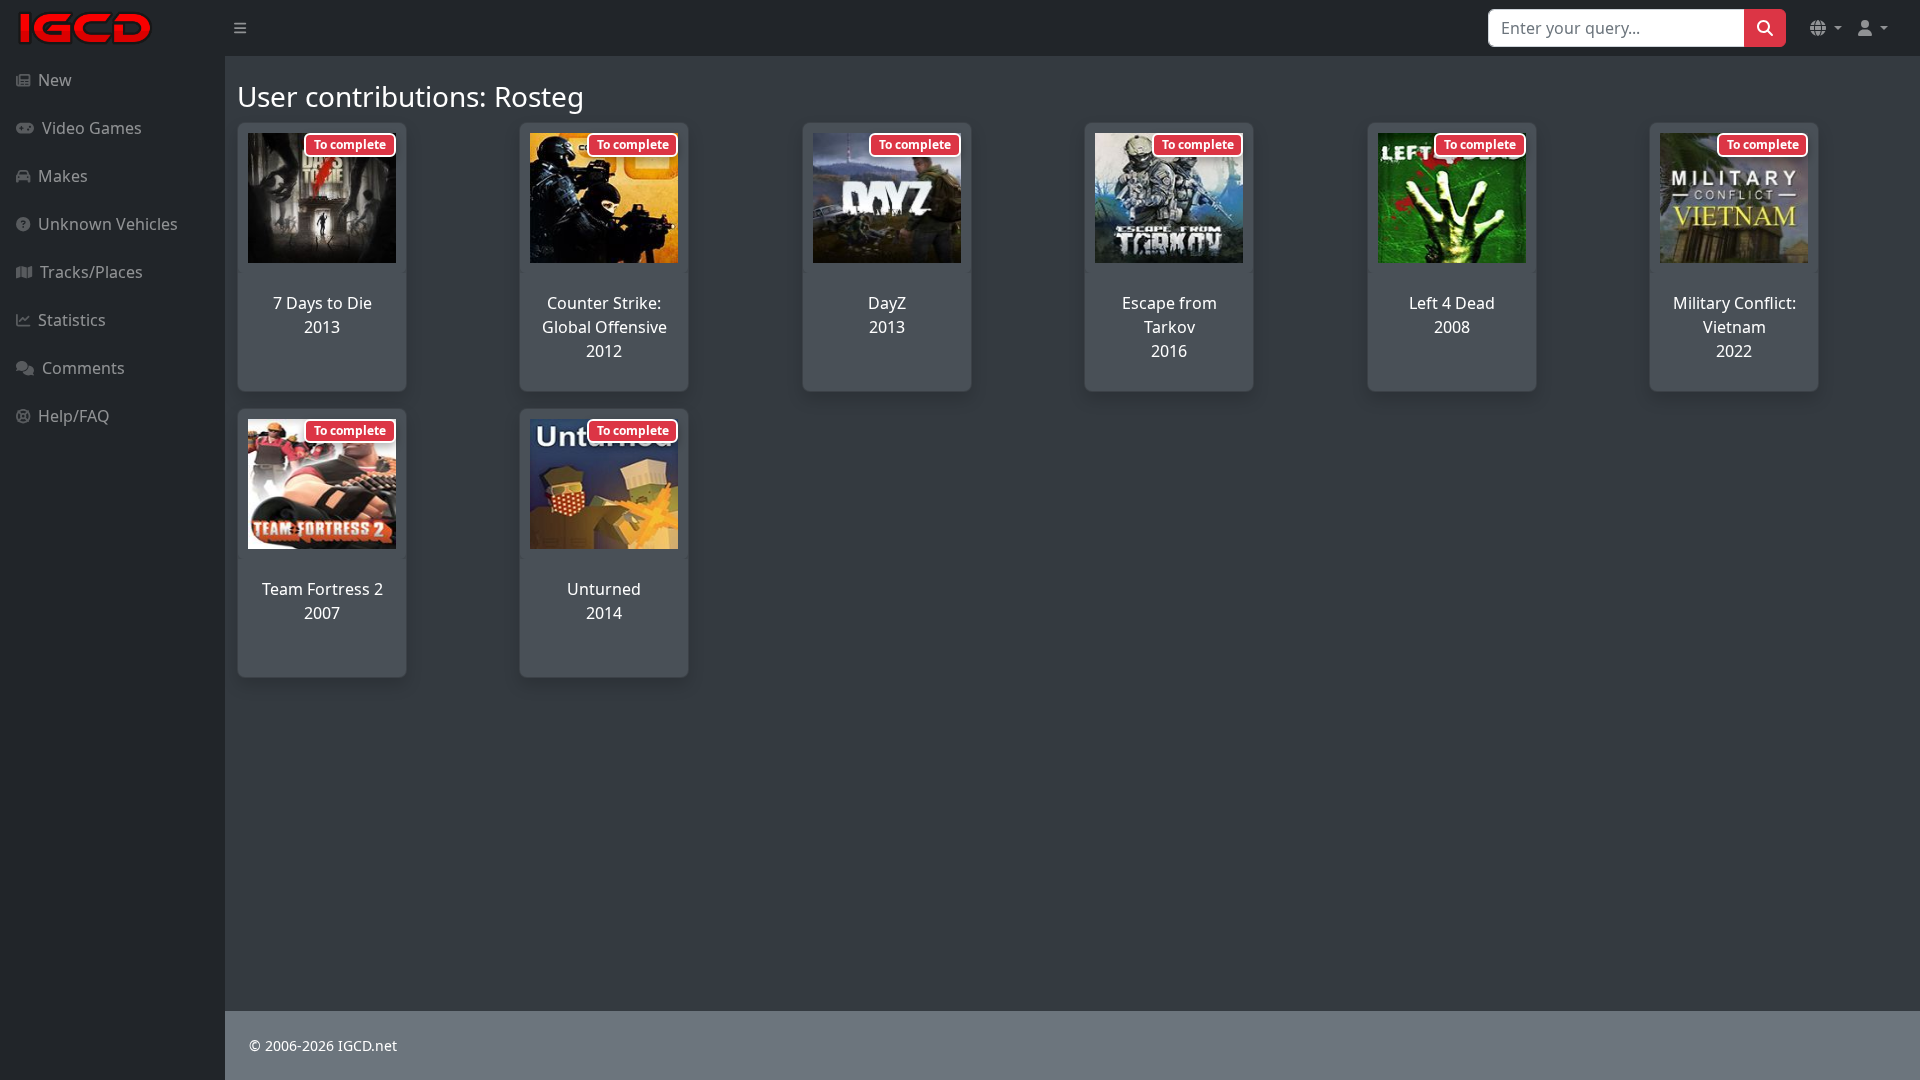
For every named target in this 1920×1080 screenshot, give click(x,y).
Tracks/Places (91, 272)
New (55, 80)
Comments (83, 368)
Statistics (72, 320)
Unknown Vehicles (108, 224)
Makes (63, 176)
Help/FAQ (74, 416)
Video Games (92, 128)
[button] (1826, 28)
